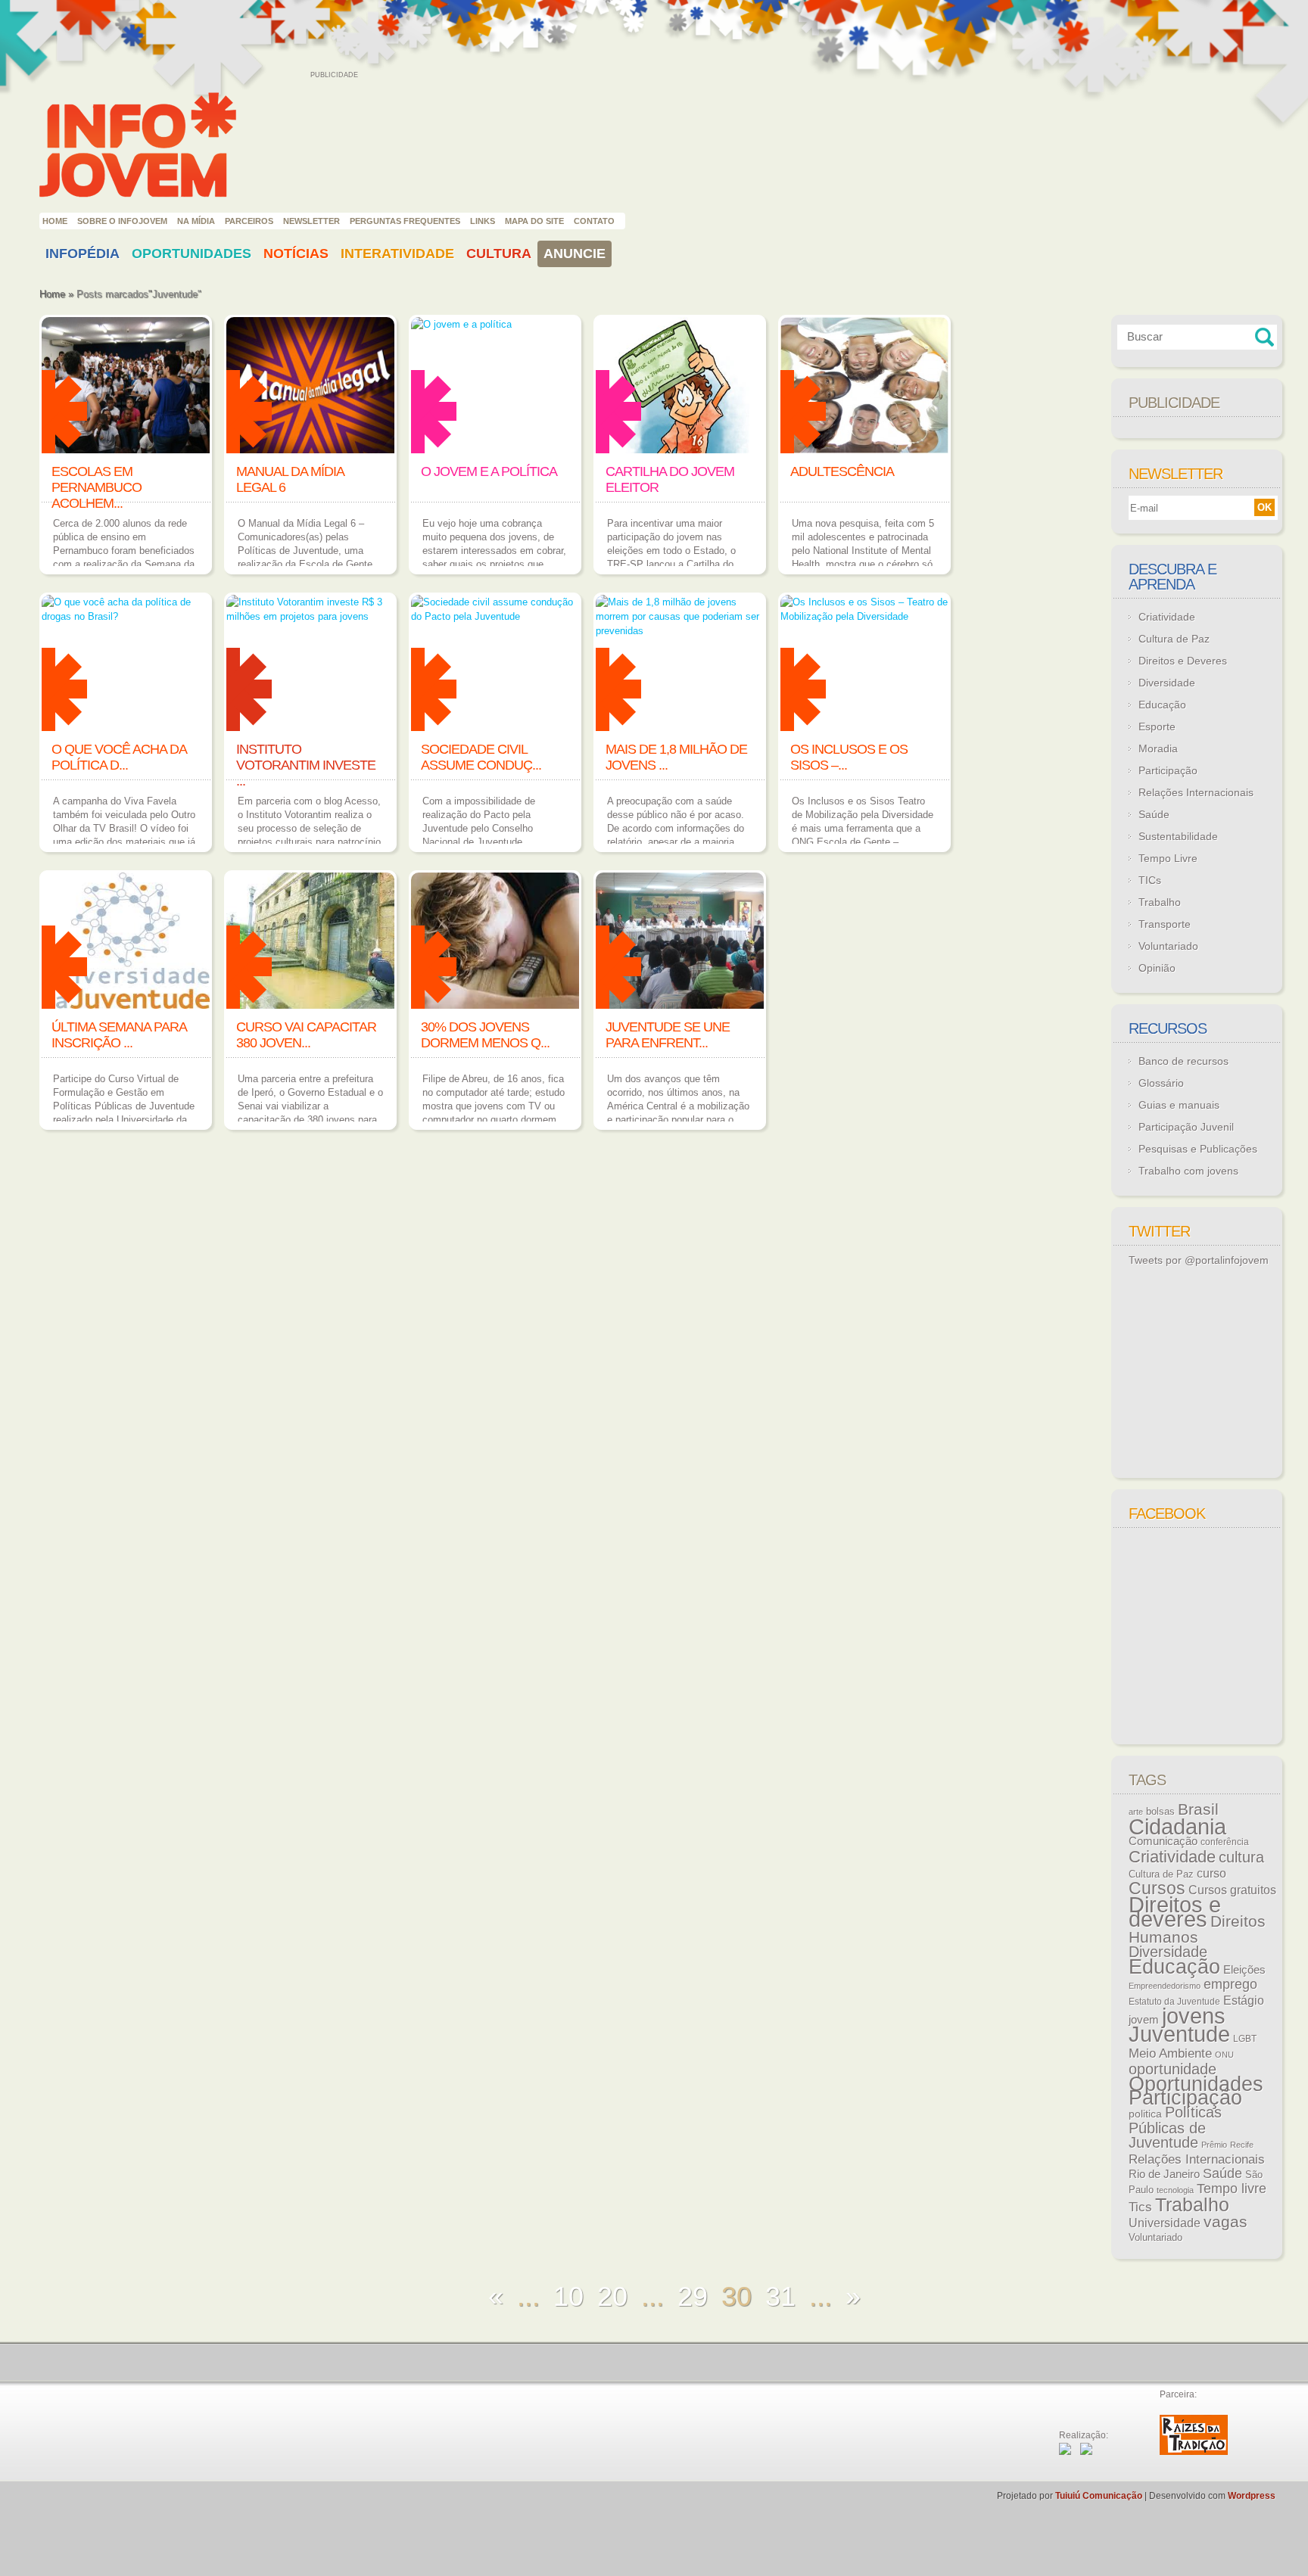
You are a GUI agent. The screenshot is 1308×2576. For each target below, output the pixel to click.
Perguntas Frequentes (405, 221)
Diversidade (1167, 683)
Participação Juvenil (1186, 1127)
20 (612, 2296)
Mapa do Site (534, 221)
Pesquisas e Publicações (1198, 1149)
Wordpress (1252, 2496)
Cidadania (1177, 1826)
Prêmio (1214, 2145)
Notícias (296, 254)
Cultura (499, 254)
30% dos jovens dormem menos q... (485, 1035)
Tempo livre (1232, 2189)
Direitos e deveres (1175, 1912)
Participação (1168, 770)
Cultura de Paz (1174, 639)
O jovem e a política (489, 471)
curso (1211, 1873)
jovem (1144, 2020)
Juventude (1179, 2034)
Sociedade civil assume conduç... (481, 757)
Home (55, 221)
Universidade (1165, 2223)
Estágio (1244, 2000)
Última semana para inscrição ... (119, 1035)
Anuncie (575, 254)
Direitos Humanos (1197, 1929)
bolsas (1160, 1811)
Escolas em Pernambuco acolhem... (97, 487)
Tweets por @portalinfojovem (1199, 1260)
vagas (1225, 2222)
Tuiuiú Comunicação (1099, 2496)
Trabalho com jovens (1188, 1171)
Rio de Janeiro (1164, 2174)
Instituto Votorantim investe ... (306, 765)
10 (568, 2296)
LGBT (1245, 2039)
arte (1136, 1812)
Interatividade (397, 254)
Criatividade (1167, 617)
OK (1264, 507)
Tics (1140, 2207)
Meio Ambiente (1170, 2053)
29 (693, 2296)
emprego (1230, 1984)
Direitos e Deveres (1183, 661)
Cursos (1157, 1888)
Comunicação (1163, 1841)
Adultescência (842, 471)
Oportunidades (192, 254)
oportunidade (1173, 2069)
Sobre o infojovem (122, 221)
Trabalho (1160, 902)
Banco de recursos (1183, 1061)
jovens (1194, 2016)
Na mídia (196, 221)
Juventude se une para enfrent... (668, 1035)
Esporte (1157, 726)
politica (1145, 2114)
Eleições (1244, 1969)
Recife (1242, 2145)
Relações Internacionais (1196, 792)
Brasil (1198, 1809)
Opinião (1157, 968)
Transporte (1165, 924)
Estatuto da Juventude (1174, 2002)
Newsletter (311, 221)
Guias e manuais (1179, 1105)
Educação (1162, 705)
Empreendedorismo (1165, 1986)
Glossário (1161, 1083)
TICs (1150, 880)
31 (780, 2296)
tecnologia (1175, 2190)
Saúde (1154, 814)
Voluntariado (1168, 946)
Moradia (1158, 748)
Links (483, 221)
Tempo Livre (1168, 858)
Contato (594, 221)
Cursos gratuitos (1232, 1890)
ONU (1224, 2055)
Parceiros (249, 221)
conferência (1225, 1842)
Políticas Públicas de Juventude (1175, 2127)
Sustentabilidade (1178, 836)
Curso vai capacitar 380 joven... (306, 1035)
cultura (1241, 1857)
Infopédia (83, 254)
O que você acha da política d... (119, 757)
